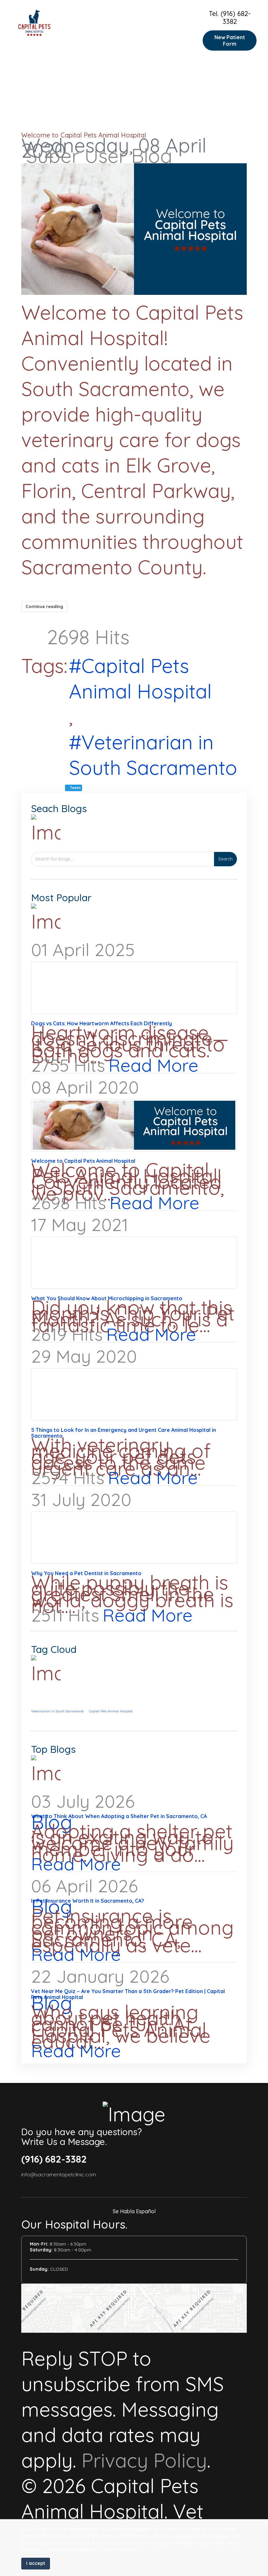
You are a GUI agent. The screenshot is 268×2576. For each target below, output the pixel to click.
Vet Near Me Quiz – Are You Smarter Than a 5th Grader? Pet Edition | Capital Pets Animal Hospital (128, 1994)
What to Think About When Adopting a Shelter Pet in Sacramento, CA (119, 1816)
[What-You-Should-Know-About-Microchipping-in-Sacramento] (134, 1263)
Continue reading (44, 606)
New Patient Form (230, 40)
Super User (76, 156)
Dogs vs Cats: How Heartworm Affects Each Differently (101, 1023)
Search (226, 859)
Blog (152, 156)
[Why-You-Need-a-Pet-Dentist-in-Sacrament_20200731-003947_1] (134, 1538)
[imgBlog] (134, 229)
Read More (153, 1065)
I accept (36, 2563)
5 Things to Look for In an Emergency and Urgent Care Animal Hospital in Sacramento (124, 1433)
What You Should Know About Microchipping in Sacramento (107, 1298)
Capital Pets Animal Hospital (140, 678)
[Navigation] (193, 31)
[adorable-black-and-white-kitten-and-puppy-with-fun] (134, 988)
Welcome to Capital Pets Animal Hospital (84, 135)
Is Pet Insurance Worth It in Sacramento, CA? (88, 1901)
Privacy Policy (144, 2460)
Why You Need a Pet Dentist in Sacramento (86, 1573)
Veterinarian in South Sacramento (153, 755)
